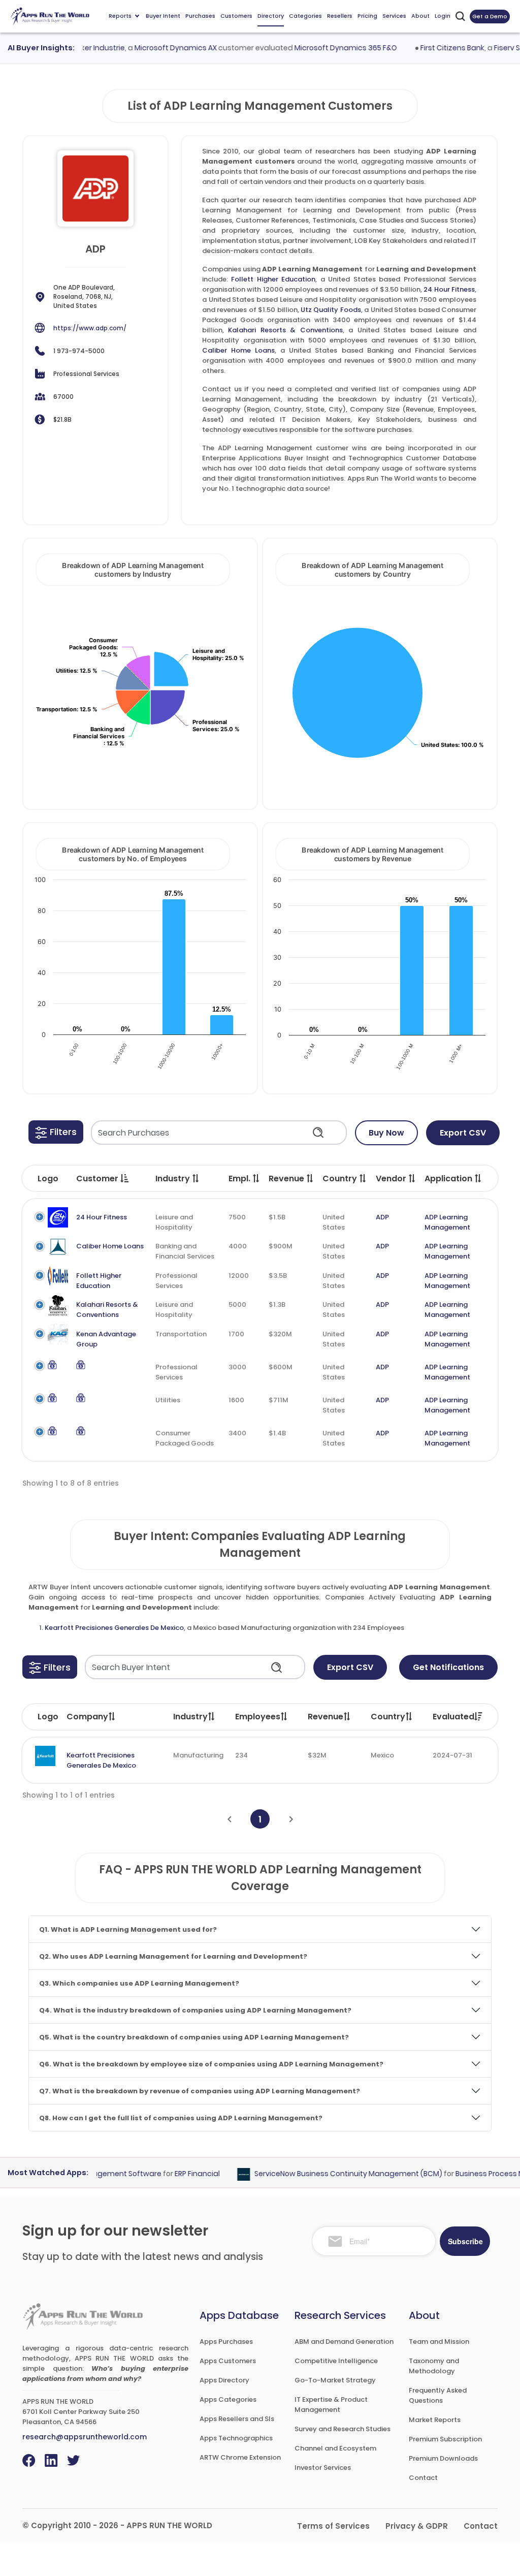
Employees (258, 1717)
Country (388, 1717)
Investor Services (323, 2468)
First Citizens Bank (433, 48)
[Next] (291, 1819)
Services (394, 16)
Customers (236, 16)
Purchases (200, 16)
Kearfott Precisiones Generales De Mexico (114, 1628)
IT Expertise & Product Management (331, 2405)
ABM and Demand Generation (344, 2342)
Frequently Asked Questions (438, 2395)
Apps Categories (228, 2399)
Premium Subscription (445, 2439)
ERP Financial (178, 2174)
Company (87, 1717)
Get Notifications (448, 1667)
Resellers (340, 16)
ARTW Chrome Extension (240, 2457)
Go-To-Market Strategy (335, 2380)
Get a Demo (490, 16)
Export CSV (463, 1133)
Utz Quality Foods (331, 310)
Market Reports (435, 2420)
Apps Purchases (226, 2342)
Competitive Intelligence (336, 2361)
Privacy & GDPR (417, 2526)
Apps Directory (224, 2380)
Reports (120, 16)
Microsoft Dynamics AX (156, 48)
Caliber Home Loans (238, 350)
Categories (305, 16)
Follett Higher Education (273, 279)
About (420, 16)
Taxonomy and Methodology (434, 2366)
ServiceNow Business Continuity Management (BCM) (330, 2174)
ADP (382, 1217)
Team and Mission (439, 2342)
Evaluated (453, 1717)
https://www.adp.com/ (90, 328)
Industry (190, 1717)
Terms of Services (333, 2526)
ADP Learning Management (447, 1222)
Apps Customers (228, 2361)
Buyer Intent (163, 16)
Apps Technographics (236, 2438)
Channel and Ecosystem (335, 2448)
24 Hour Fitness (449, 289)
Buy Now (386, 1133)
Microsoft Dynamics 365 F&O (327, 48)
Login (443, 16)
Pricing (367, 16)
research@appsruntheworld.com (85, 2437)
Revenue (326, 1717)
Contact (423, 2478)
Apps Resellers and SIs (237, 2419)
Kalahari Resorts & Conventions (285, 330)
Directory (271, 16)
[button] (56, 1132)
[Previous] (229, 1819)
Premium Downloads (443, 2458)
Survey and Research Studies (343, 2429)
